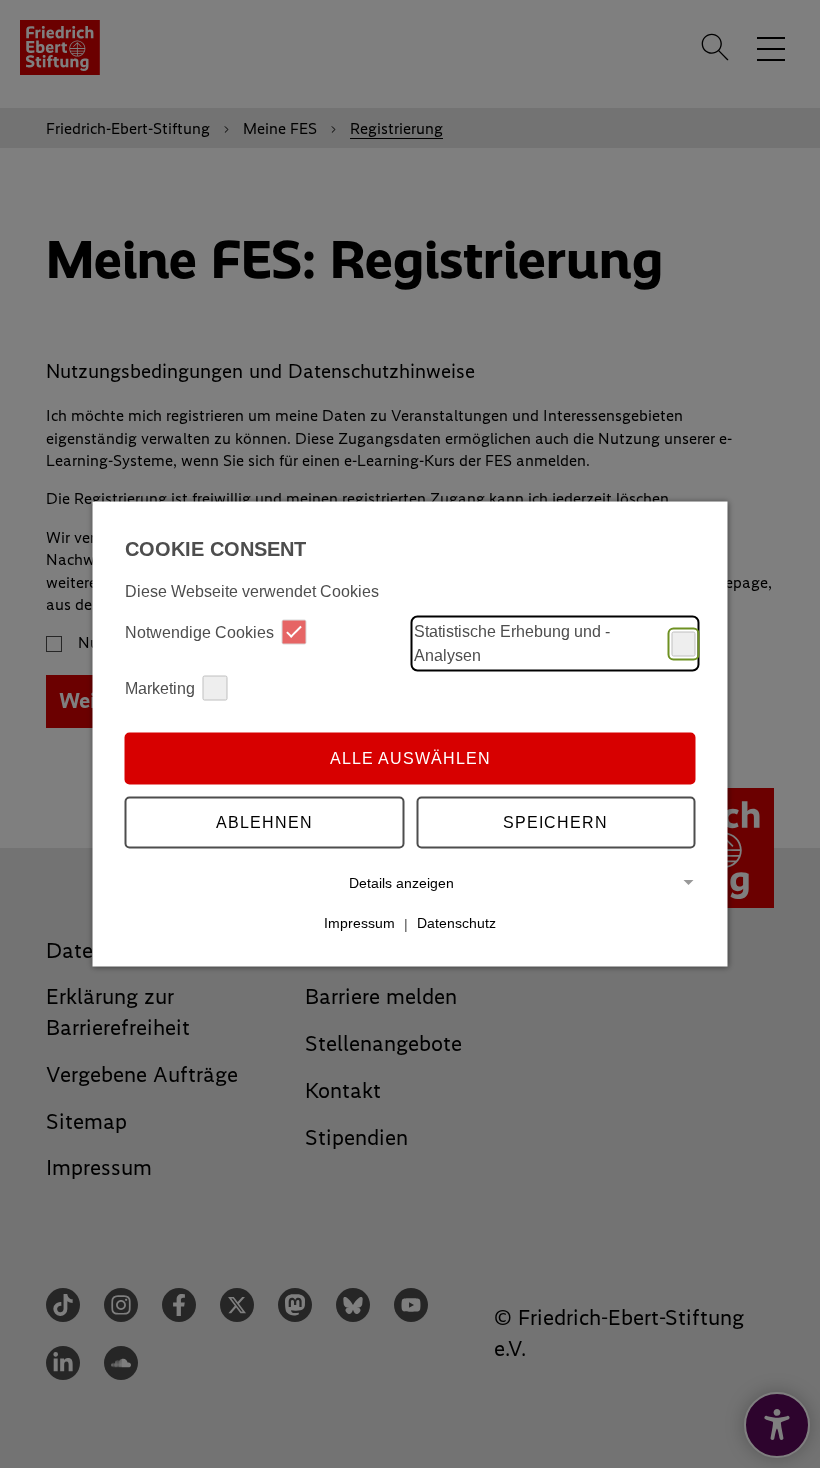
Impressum (359, 923)
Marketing (160, 687)
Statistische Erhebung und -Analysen (512, 643)
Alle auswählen (410, 757)
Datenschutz (456, 923)
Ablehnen (264, 821)
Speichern (555, 821)
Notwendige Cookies (199, 631)
